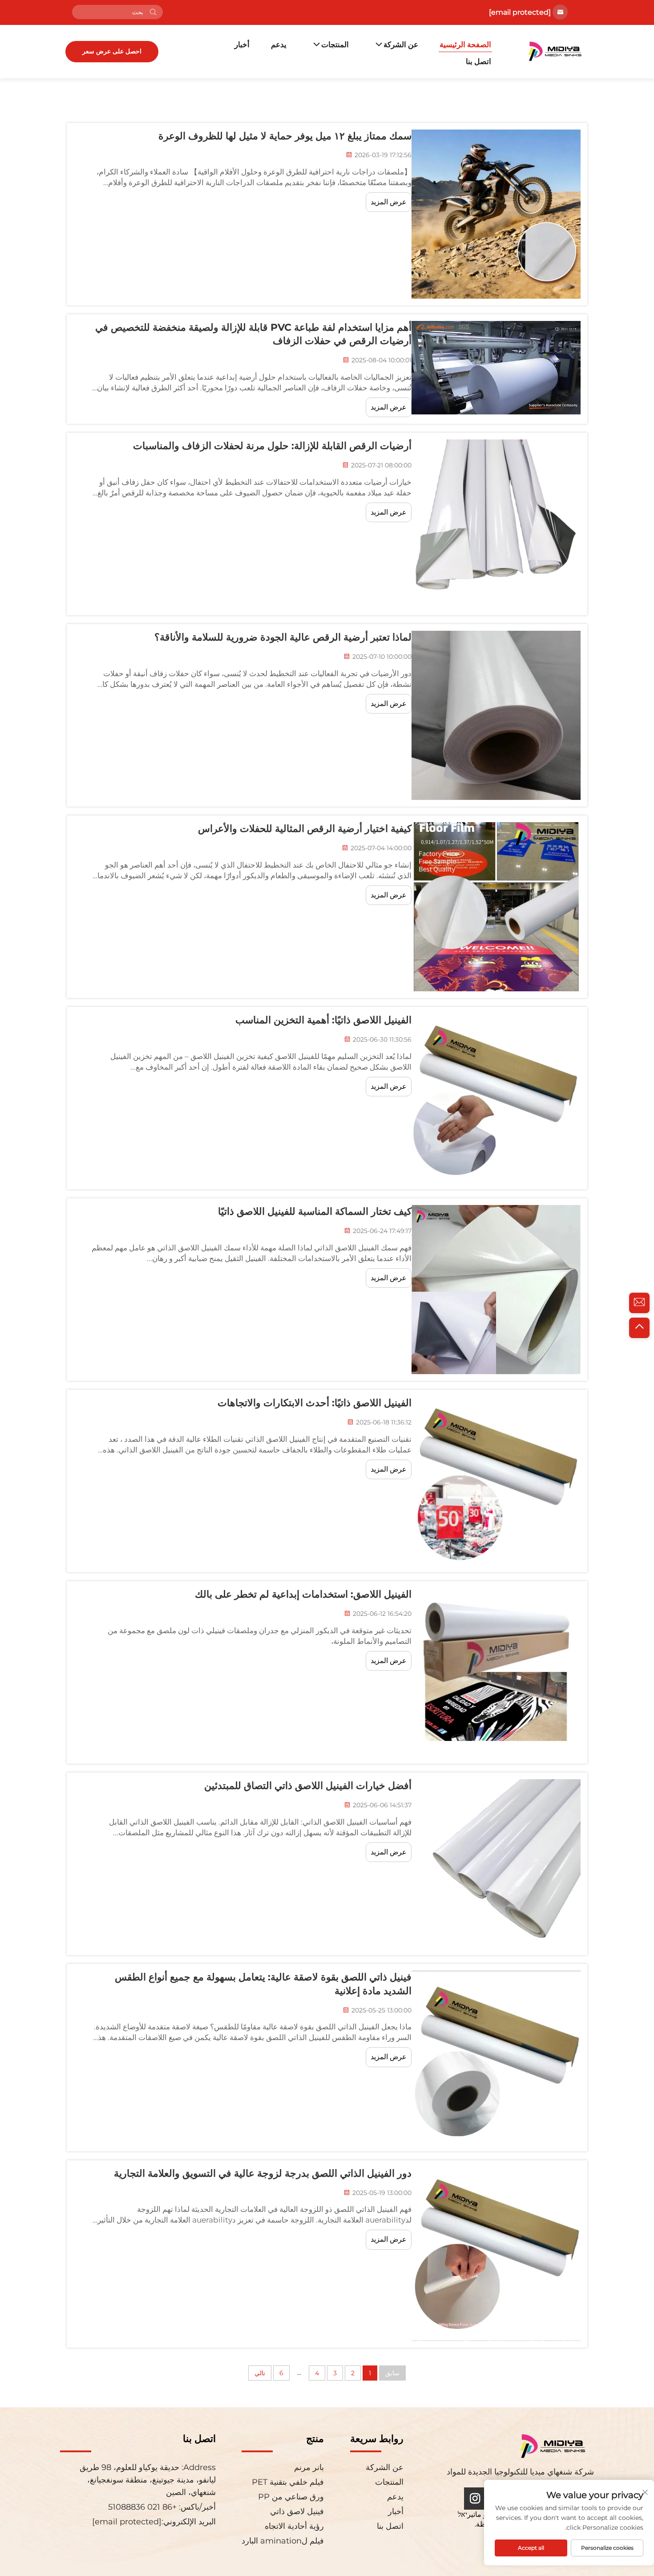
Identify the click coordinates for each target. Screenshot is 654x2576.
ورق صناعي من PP (291, 2497)
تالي (260, 2373)
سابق (392, 2373)
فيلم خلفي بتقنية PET (288, 2482)
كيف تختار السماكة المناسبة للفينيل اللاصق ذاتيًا (315, 1211)
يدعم (279, 45)
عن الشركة (401, 45)
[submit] (153, 12)
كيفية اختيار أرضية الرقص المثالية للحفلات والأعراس (305, 829)
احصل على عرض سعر (112, 51)
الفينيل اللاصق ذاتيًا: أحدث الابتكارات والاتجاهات (315, 1403)
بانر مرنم (309, 2467)
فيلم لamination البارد (283, 2541)
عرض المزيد (389, 202)
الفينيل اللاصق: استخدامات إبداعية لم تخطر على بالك (303, 1594)
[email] (639, 1303)
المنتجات (335, 45)
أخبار (242, 45)
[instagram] (475, 2499)
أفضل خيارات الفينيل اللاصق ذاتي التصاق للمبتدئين (308, 1786)
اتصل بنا (478, 61)
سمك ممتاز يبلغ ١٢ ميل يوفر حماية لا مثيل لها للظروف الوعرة (285, 136)
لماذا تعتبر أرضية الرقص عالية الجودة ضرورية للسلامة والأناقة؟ (283, 637)
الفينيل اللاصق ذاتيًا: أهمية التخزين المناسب (323, 1020)
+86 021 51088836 (143, 2507)
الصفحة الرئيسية (465, 45)
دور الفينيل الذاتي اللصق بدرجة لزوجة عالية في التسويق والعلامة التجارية (263, 2173)
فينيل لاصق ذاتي (297, 2511)
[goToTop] (639, 1328)
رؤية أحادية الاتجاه (294, 2526)
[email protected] (520, 12)
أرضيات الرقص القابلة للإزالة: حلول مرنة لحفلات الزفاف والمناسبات (272, 446)
